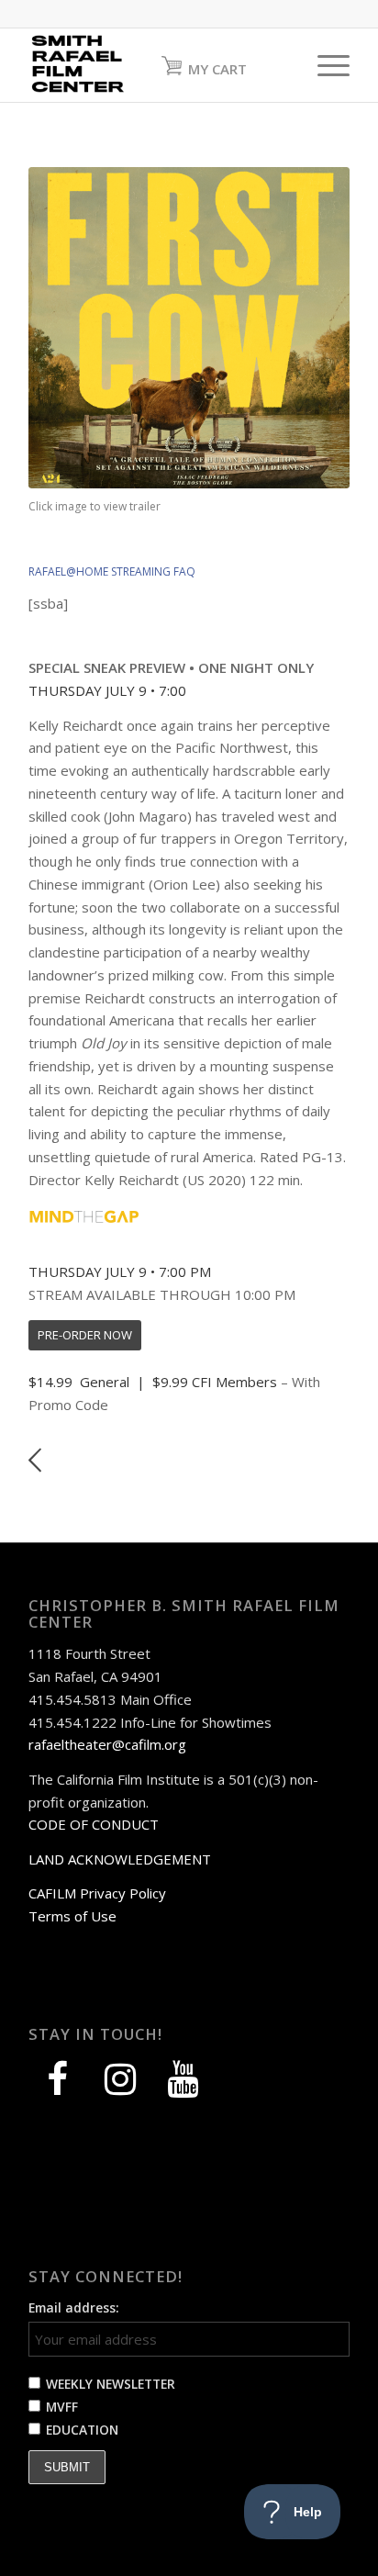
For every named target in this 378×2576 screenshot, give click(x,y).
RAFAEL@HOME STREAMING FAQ (112, 571)
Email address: (74, 2307)
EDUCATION (82, 2430)
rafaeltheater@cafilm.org (107, 1744)
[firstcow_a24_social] (189, 328)
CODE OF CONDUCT (94, 1824)
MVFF (62, 2407)
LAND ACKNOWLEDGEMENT (120, 1859)
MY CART (217, 69)
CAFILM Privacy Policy (97, 1893)
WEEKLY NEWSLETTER (111, 2384)
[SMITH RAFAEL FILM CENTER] (157, 65)
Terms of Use (72, 1916)
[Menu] (324, 65)
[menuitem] (324, 65)
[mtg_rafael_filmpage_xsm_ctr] (84, 1216)
